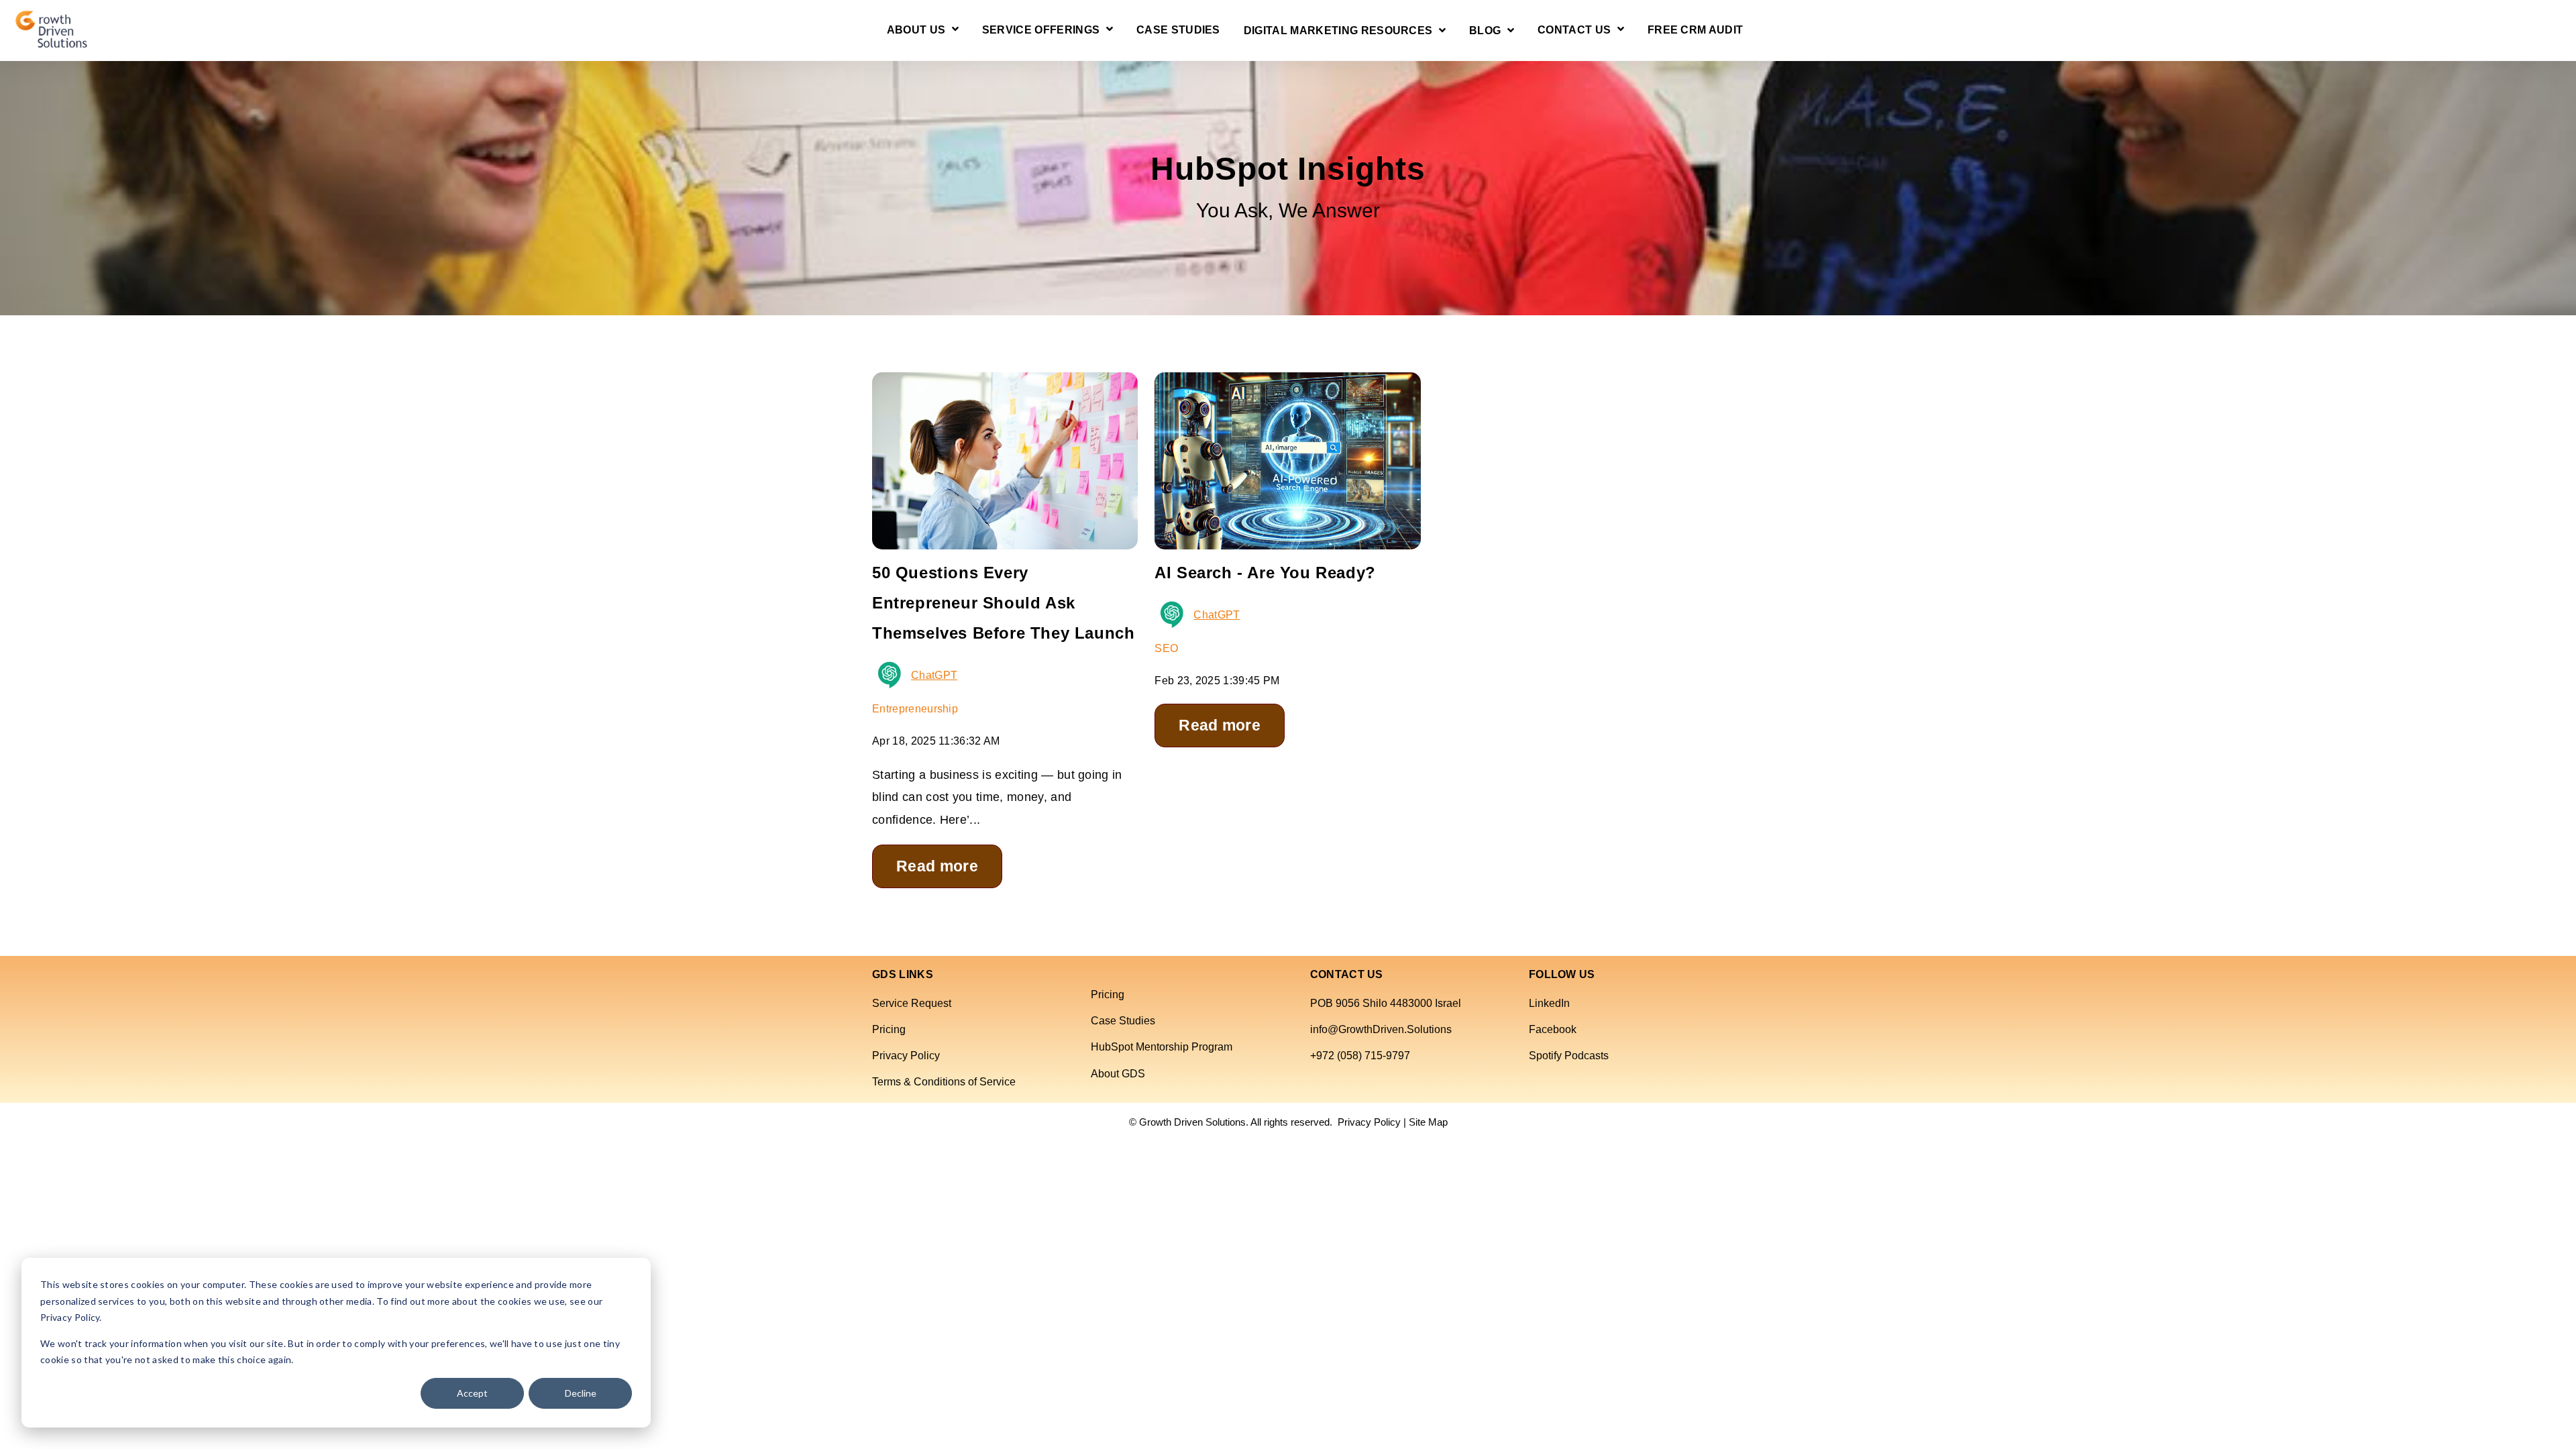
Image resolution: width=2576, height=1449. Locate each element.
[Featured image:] (1287, 539)
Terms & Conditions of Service (944, 1082)
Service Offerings (1041, 30)
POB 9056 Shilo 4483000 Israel (1386, 1003)
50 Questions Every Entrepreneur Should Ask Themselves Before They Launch (1003, 603)
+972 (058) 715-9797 (1360, 1056)
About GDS (1118, 1074)
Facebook (1553, 1029)
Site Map (1428, 1122)
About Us (916, 30)
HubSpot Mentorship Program (1162, 1047)
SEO (1166, 648)
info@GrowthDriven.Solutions (1381, 1029)
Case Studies (1178, 30)
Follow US (1562, 975)
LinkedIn (1549, 1003)
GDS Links (903, 975)
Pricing (889, 1029)
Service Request (912, 1003)
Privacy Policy (906, 1056)
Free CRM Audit (1695, 30)
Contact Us (1574, 30)
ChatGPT (934, 675)
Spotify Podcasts (1569, 1056)
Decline (581, 1393)
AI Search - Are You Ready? (1265, 573)
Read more (937, 866)
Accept (472, 1393)
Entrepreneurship (915, 709)
